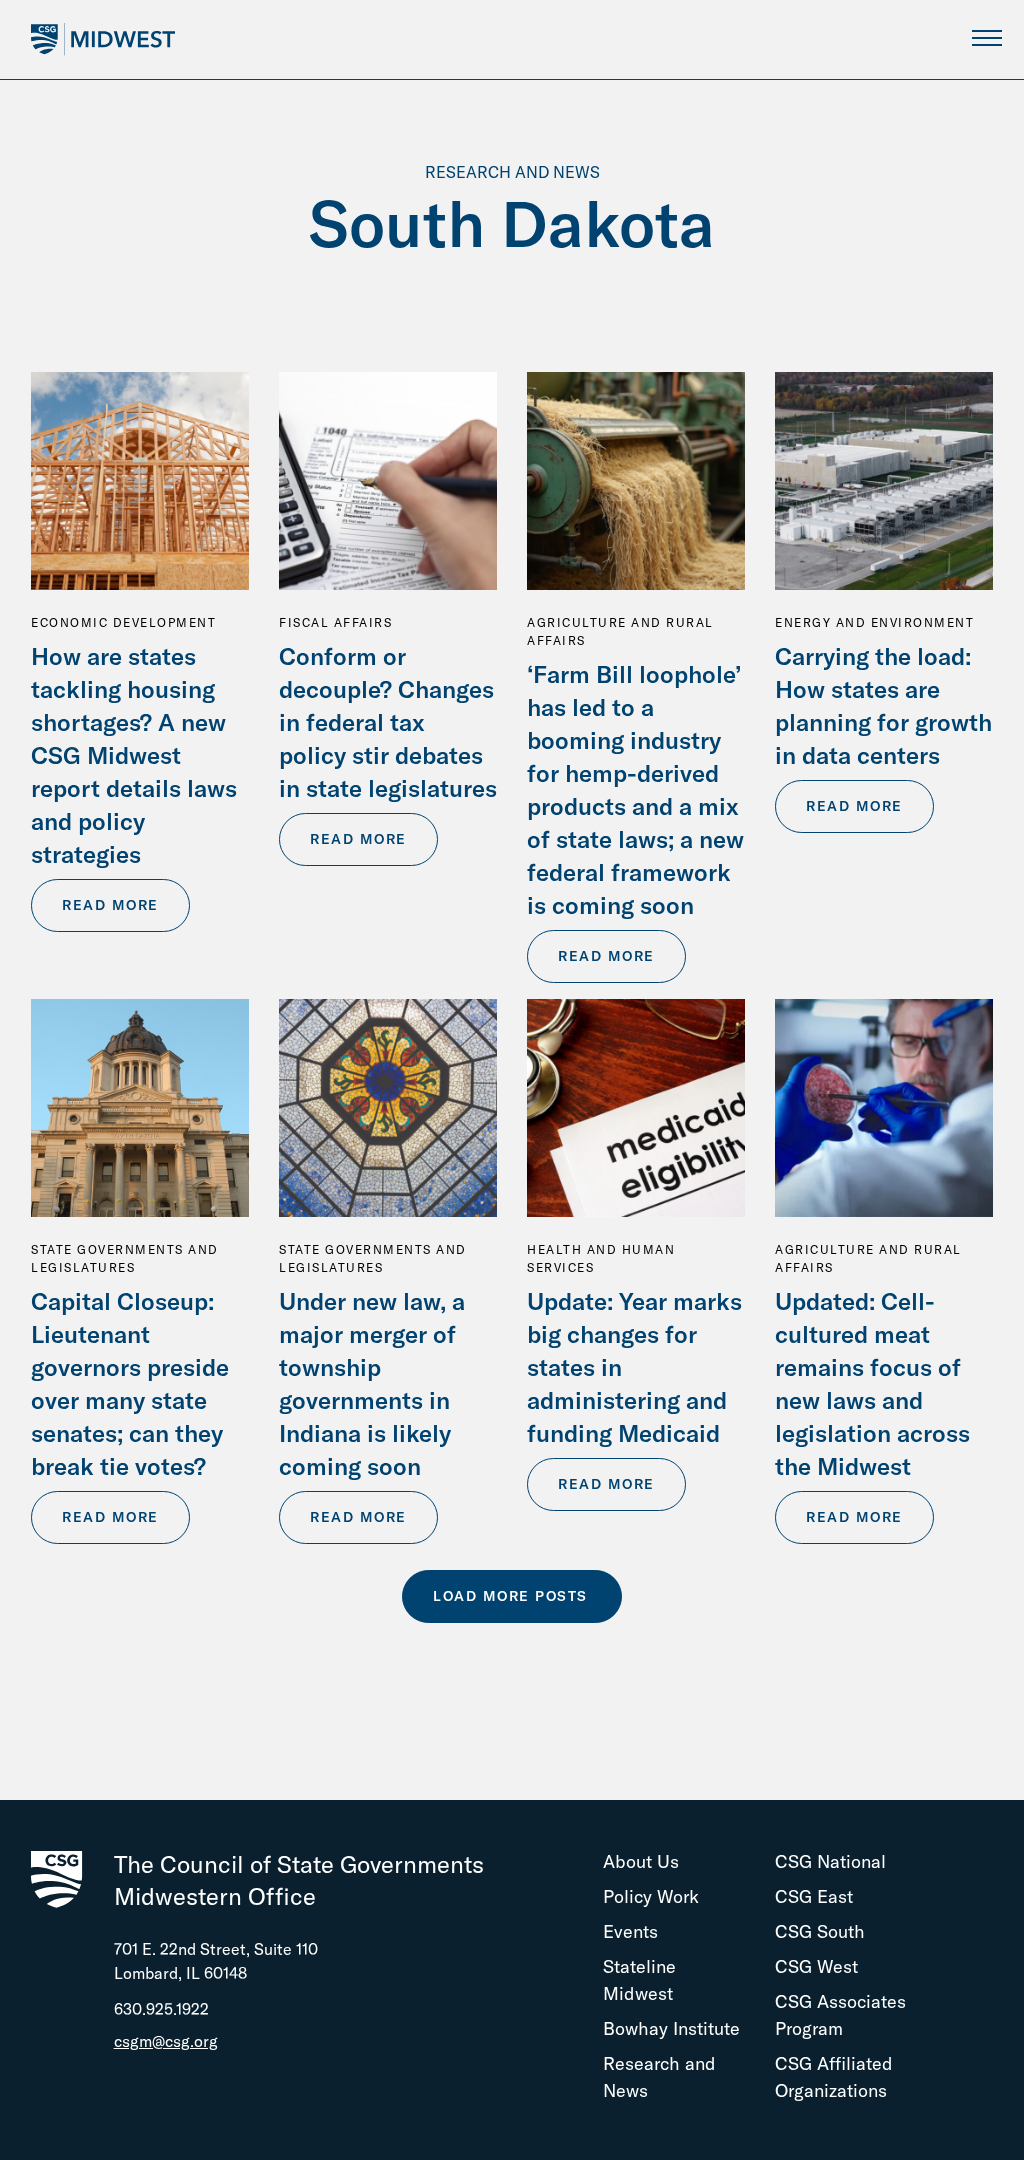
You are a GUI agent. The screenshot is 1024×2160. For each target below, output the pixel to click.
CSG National (830, 1861)
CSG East (814, 1896)
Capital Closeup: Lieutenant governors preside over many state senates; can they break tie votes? (130, 1383)
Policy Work (651, 1896)
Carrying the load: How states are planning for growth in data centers (883, 705)
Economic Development (123, 622)
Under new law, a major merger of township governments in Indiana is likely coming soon (372, 1383)
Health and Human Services (601, 1258)
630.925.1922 (161, 2009)
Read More (110, 905)
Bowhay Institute (671, 2028)
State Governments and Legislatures (125, 1258)
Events (630, 1931)
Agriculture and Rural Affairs (620, 631)
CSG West (816, 1966)
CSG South (820, 1931)
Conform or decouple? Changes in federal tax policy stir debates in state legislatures (388, 722)
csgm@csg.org (166, 2041)
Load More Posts (510, 1596)
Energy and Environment (874, 622)
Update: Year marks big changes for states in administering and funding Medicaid (634, 1367)
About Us (641, 1861)
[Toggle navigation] (986, 37)
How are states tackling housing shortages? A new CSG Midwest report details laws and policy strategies (134, 755)
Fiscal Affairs (335, 622)
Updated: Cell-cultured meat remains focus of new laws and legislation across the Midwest (872, 1383)
